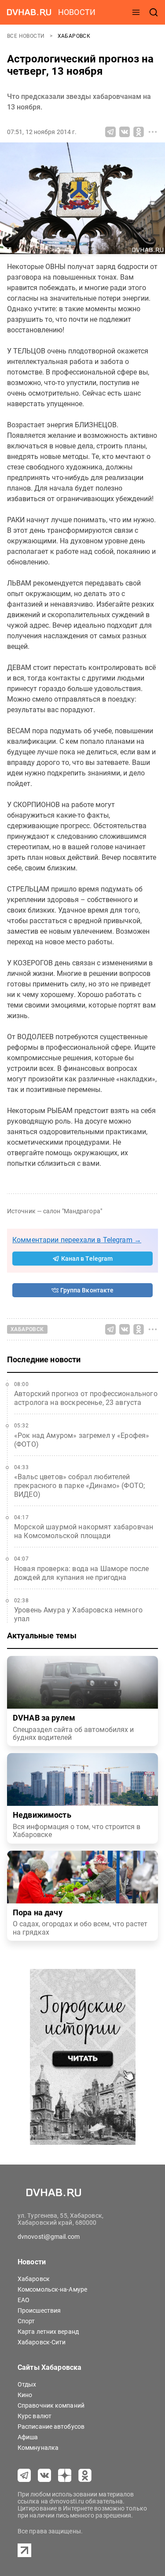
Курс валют (35, 2416)
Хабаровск (74, 36)
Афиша (28, 2437)
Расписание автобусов (51, 2427)
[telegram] (24, 2475)
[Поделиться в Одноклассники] (139, 132)
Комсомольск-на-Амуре (52, 2289)
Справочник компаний (51, 2405)
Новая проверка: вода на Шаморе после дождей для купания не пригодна (81, 1573)
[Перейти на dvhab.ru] (29, 12)
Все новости (27, 36)
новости (77, 12)
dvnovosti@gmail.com (49, 2237)
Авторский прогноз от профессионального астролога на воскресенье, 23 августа (86, 1398)
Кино (25, 2395)
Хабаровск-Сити (42, 2342)
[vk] (44, 2475)
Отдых (27, 2384)
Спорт (26, 2321)
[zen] (65, 2475)
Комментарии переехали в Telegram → (77, 1240)
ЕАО (24, 2300)
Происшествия (39, 2310)
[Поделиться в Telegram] (110, 132)
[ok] (85, 2475)
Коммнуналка (38, 2448)
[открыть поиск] (154, 12)
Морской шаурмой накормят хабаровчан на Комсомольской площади (84, 1531)
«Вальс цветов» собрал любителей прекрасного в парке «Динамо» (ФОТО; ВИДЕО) (79, 1486)
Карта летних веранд (48, 2332)
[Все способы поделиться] (153, 132)
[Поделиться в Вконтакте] (125, 132)
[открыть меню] (136, 12)
